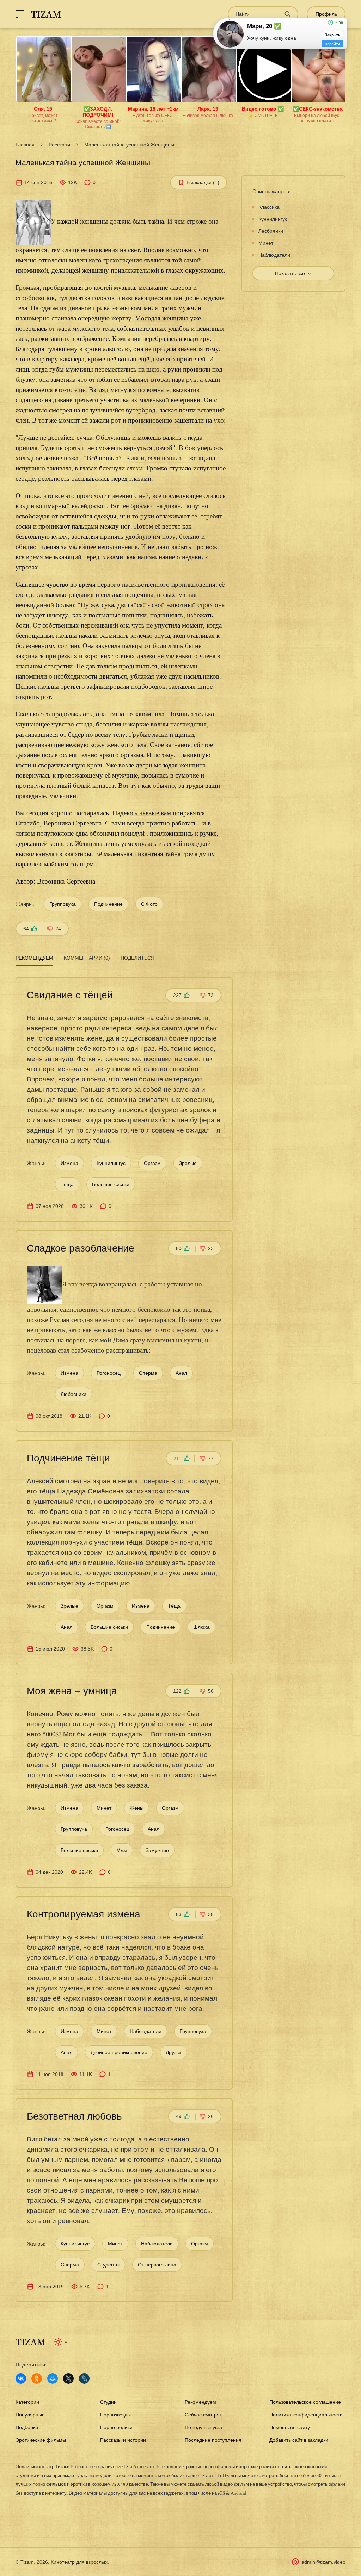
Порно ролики (116, 2427)
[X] (68, 2378)
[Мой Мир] (53, 2378)
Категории (27, 2402)
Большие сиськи (111, 1184)
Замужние (157, 1850)
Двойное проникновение (119, 2052)
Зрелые (188, 1163)
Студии (108, 2402)
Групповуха (63, 904)
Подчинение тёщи (68, 1458)
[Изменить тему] (61, 2342)
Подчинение (108, 904)
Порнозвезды (115, 2415)
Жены (137, 1808)
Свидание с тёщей (70, 995)
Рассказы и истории (123, 2440)
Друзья (174, 2052)
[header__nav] (20, 14)
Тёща (67, 1184)
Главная (25, 145)
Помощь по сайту (290, 2427)
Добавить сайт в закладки (299, 2440)
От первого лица (157, 2265)
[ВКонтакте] (21, 2378)
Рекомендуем (200, 2402)
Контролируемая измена (84, 1914)
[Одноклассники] (37, 2378)
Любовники (74, 1394)
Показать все (290, 273)
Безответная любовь (74, 2116)
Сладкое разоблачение (81, 1248)
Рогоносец (109, 1373)
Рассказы (59, 145)
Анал (181, 1373)
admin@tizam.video (323, 2562)
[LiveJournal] (84, 2378)
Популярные (30, 2415)
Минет (104, 1808)
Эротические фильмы (41, 2440)
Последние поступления (213, 2440)
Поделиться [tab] (137, 958)
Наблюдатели (146, 2031)
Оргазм (152, 1163)
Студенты (108, 2265)
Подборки (27, 2427)
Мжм (122, 1850)
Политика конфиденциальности (306, 2415)
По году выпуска (204, 2427)
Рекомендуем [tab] (34, 958)
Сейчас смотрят (203, 2415)
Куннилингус (111, 1163)
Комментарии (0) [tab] (87, 958)
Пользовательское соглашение (305, 2402)
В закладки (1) (203, 182)
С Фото (149, 904)
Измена (69, 1163)
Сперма (148, 1373)
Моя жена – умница (72, 1691)
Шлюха (201, 1627)
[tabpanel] (124, 1635)
